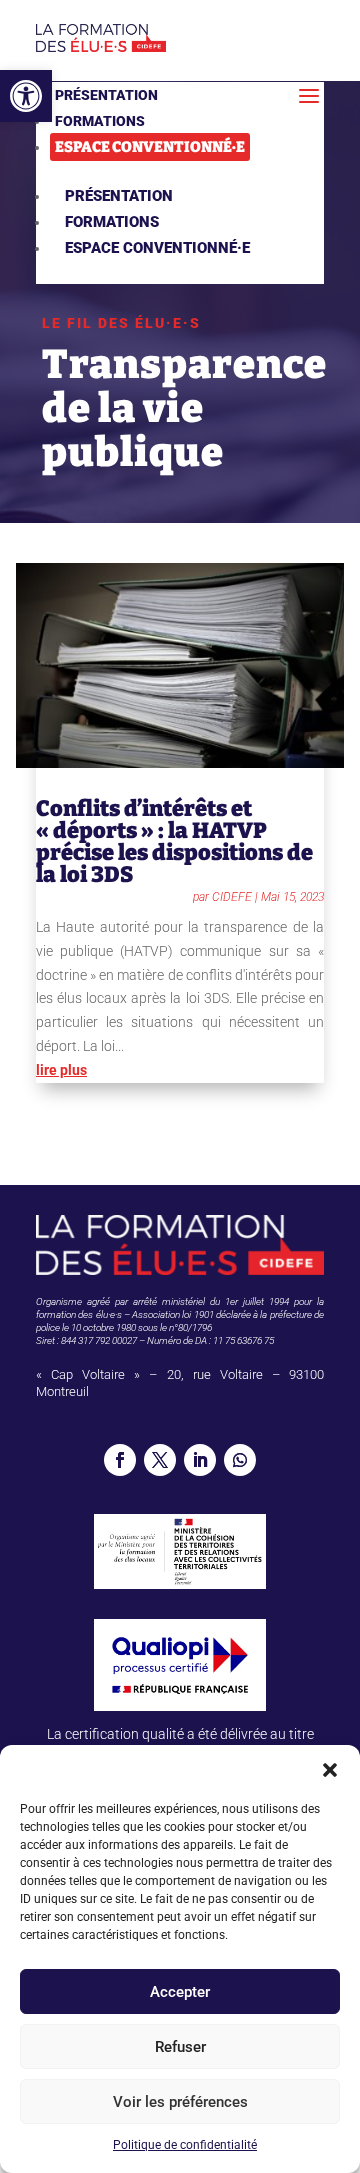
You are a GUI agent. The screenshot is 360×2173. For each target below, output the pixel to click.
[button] (26, 96)
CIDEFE (232, 897)
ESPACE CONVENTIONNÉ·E (150, 147)
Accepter (180, 1992)
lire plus (61, 1070)
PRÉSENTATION (106, 95)
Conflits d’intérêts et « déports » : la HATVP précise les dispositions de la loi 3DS (174, 841)
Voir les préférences (180, 2102)
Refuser (180, 2047)
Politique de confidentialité (185, 2145)
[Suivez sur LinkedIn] (200, 1460)
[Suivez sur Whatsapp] (240, 1460)
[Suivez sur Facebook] (120, 1460)
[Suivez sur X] (160, 1460)
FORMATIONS (100, 121)
